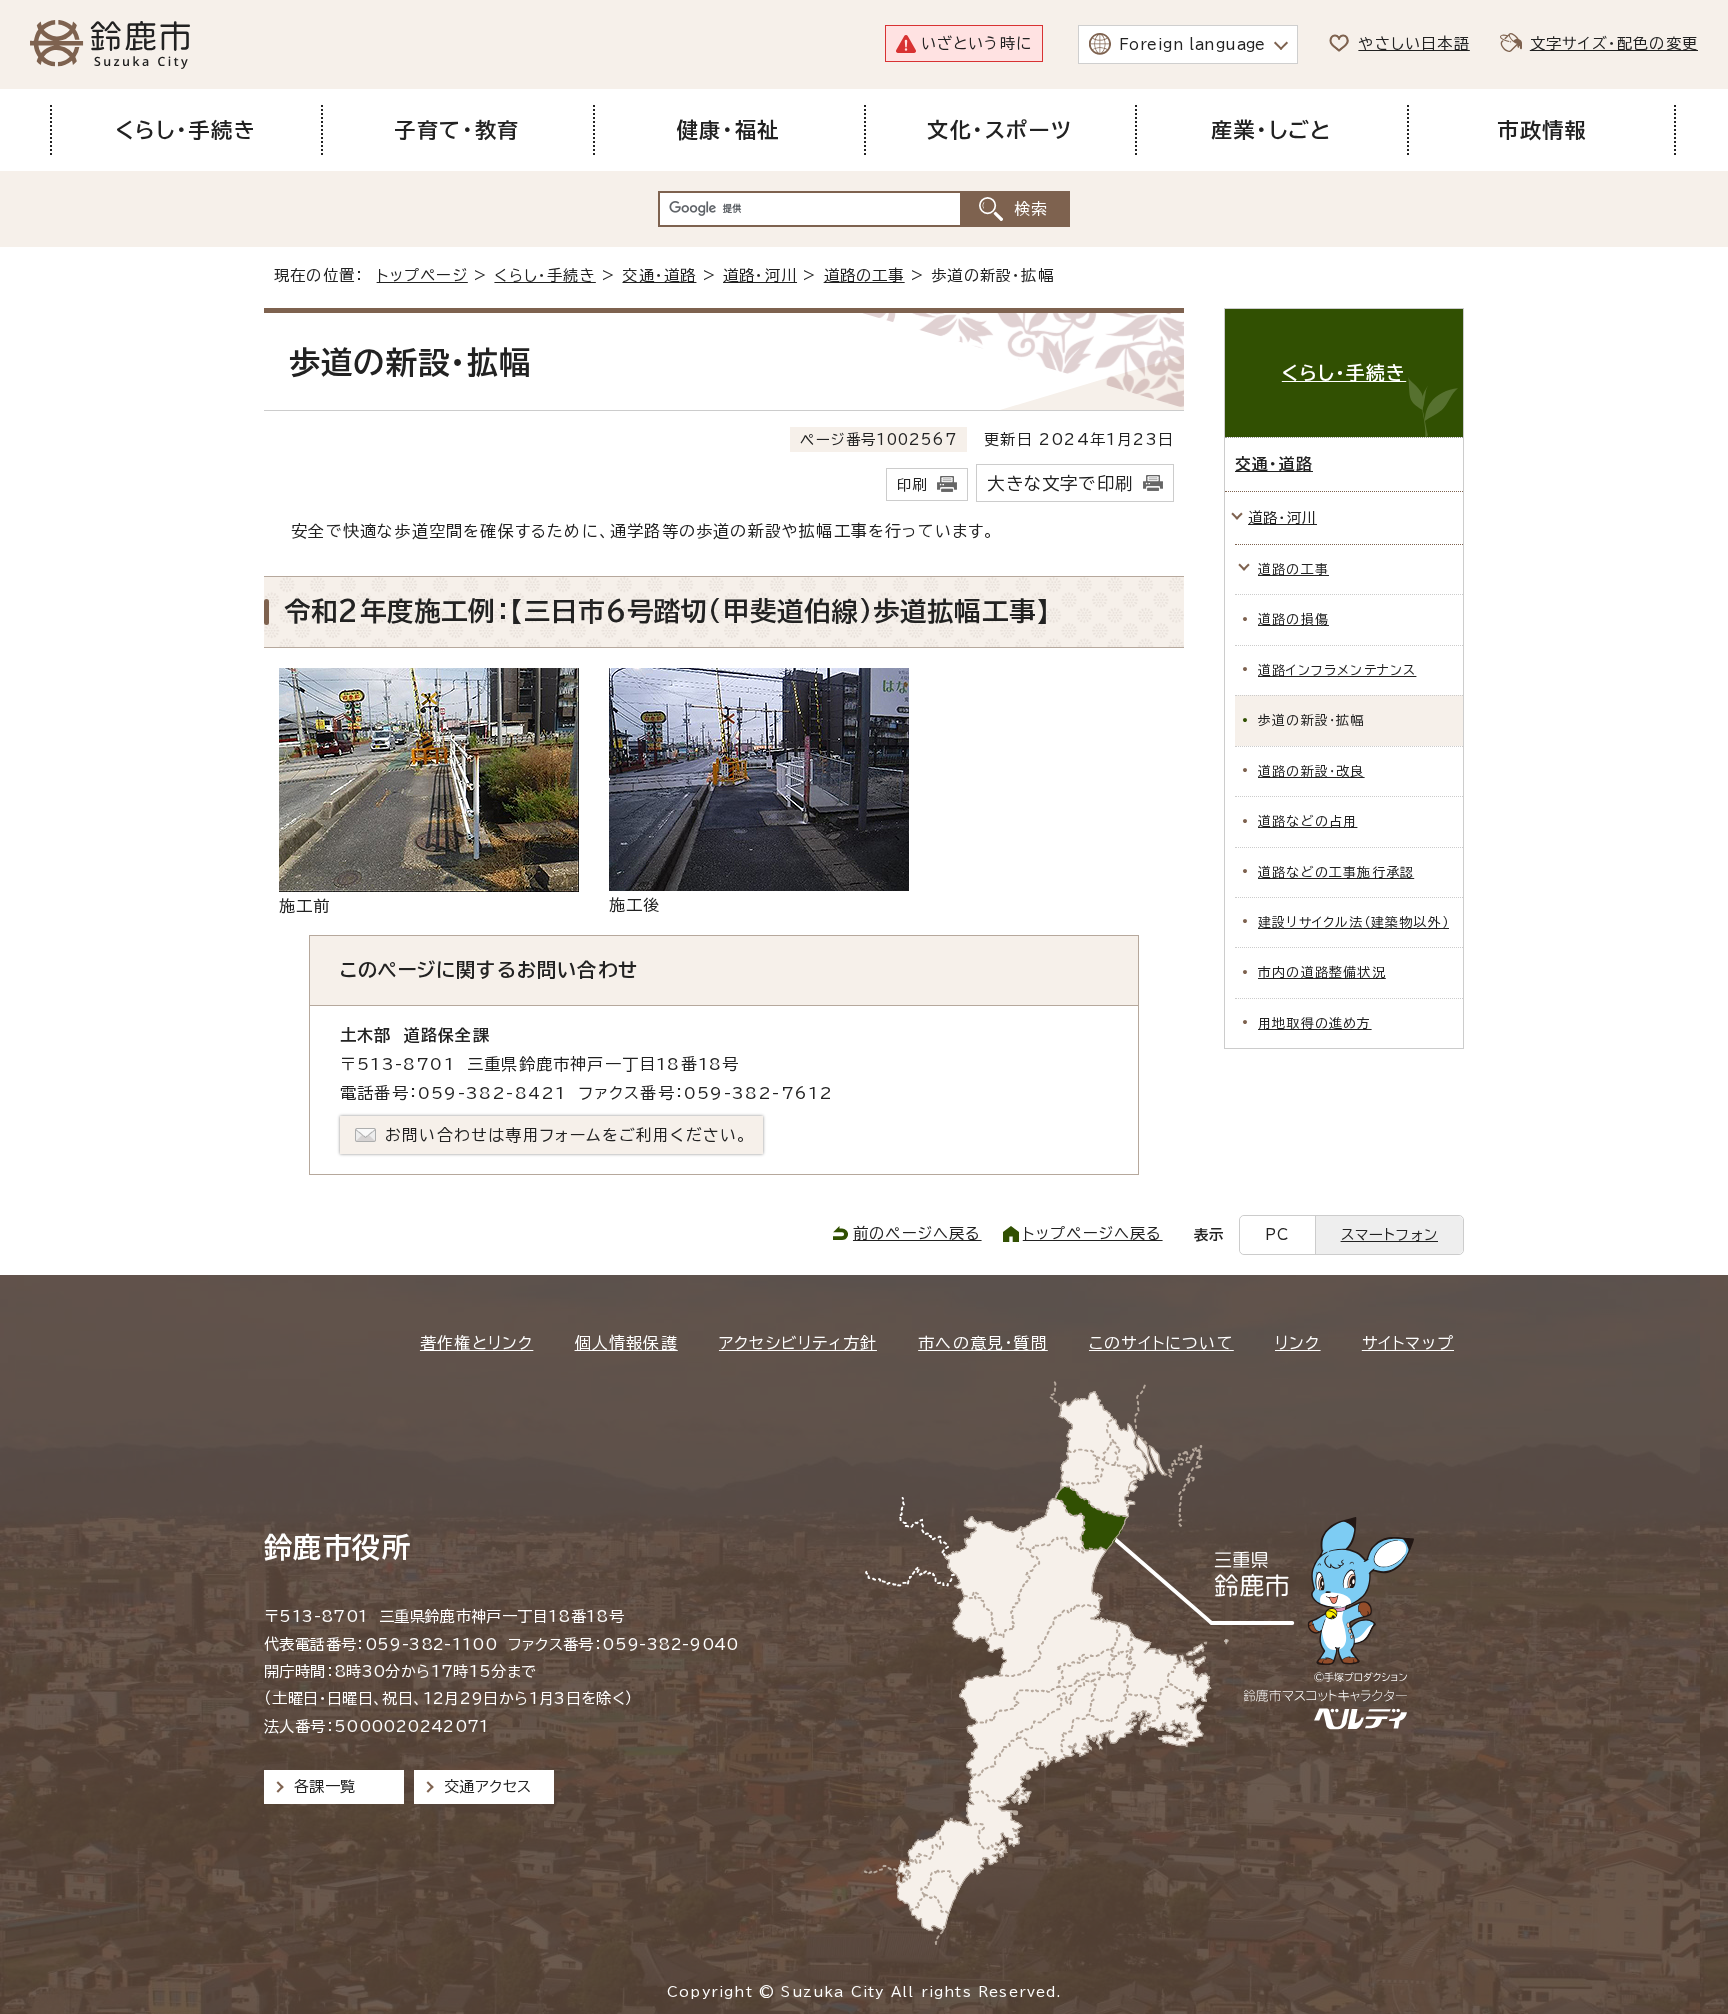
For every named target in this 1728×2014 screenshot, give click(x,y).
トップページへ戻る (1093, 1233)
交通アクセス (487, 1786)
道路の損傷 (1293, 619)
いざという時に (976, 43)
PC (1277, 1234)
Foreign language (1192, 44)
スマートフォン (1389, 1234)
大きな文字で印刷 (1060, 483)
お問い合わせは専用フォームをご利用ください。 (566, 1135)
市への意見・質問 (983, 1343)
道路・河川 (760, 275)
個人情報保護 (626, 1343)
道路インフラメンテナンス (1337, 670)
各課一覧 (325, 1786)
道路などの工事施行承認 (1336, 872)
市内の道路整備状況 (1322, 972)
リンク (1298, 1343)
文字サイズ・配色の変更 (1614, 43)
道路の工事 (864, 275)
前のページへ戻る (917, 1233)
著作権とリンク (476, 1343)
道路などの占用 (1307, 821)
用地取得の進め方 (1315, 1023)
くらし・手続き (544, 275)
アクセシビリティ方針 (798, 1343)
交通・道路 (659, 275)
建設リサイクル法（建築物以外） (1353, 922)
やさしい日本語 (1413, 43)
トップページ (422, 275)
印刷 (912, 484)
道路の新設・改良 (1311, 771)
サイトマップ (1408, 1343)
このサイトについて (1161, 1343)
